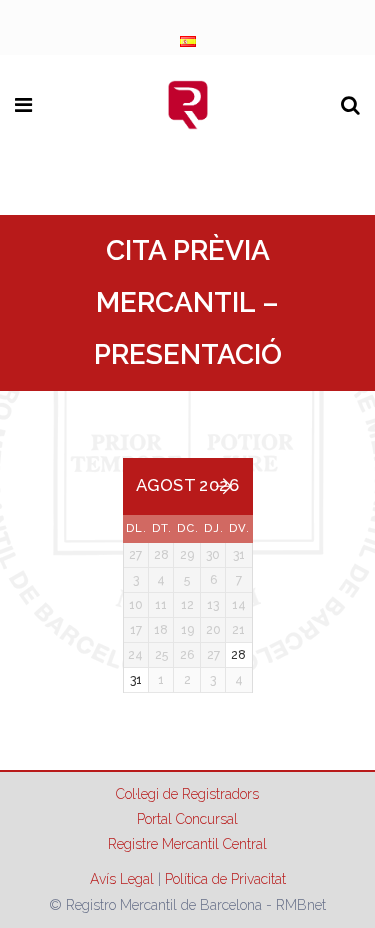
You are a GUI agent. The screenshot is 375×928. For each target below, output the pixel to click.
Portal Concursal (187, 819)
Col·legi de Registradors (187, 794)
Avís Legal (122, 879)
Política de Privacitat (225, 879)
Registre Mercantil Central (187, 844)
